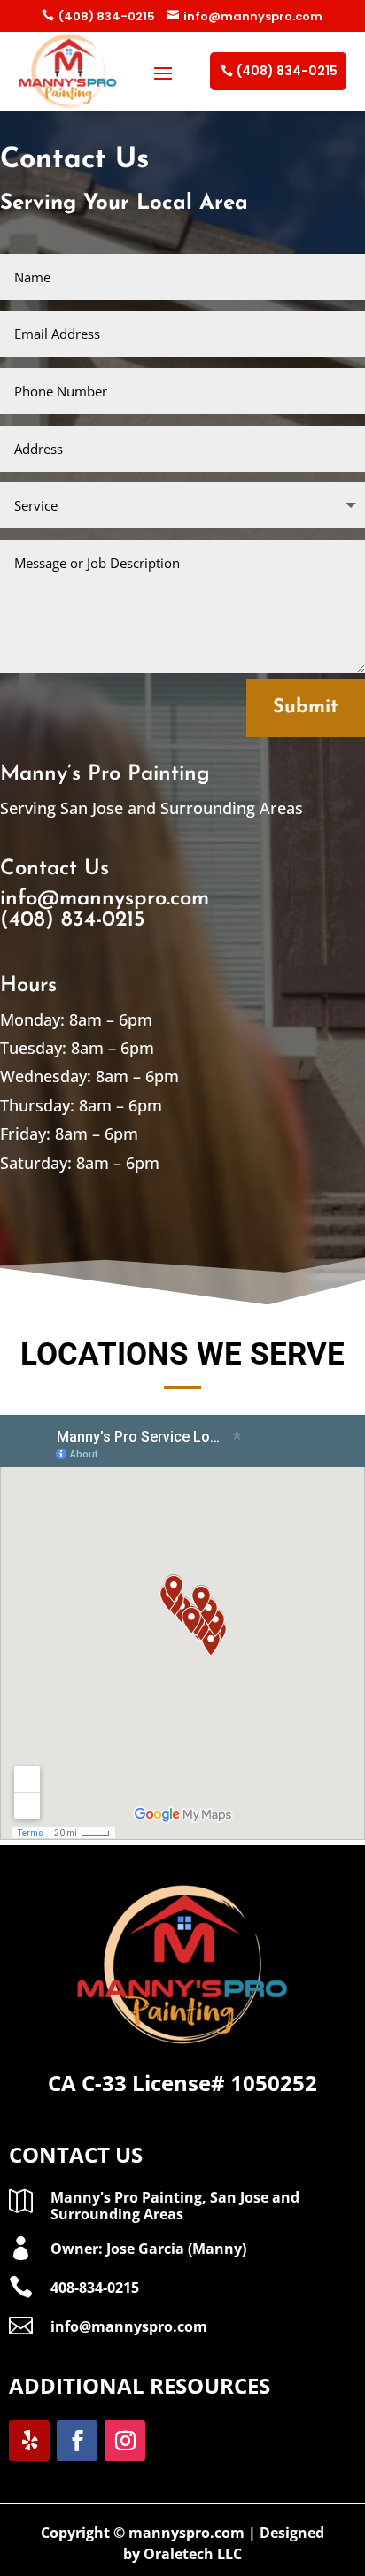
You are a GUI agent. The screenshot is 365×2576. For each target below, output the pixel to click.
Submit (306, 707)
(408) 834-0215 (98, 16)
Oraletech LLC (193, 2554)
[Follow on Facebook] (77, 2441)
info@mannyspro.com (245, 16)
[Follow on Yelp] (29, 2441)
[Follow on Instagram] (125, 2441)
